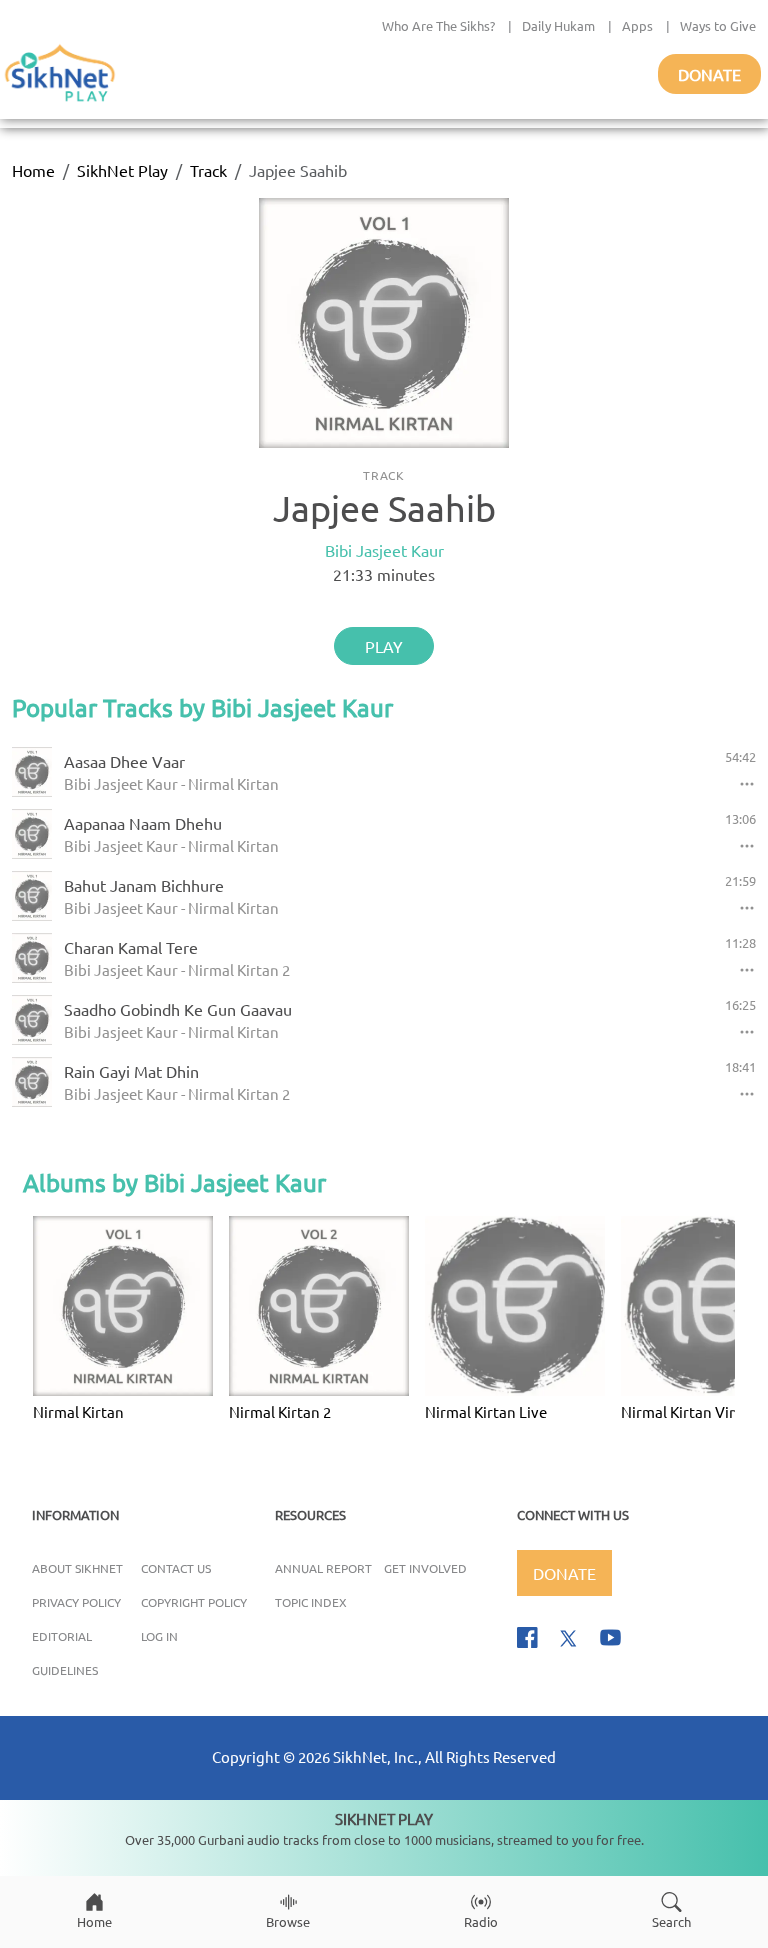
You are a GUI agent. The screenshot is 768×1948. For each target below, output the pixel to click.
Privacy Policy (76, 1602)
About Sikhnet (77, 1568)
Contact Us (176, 1568)
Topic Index (311, 1602)
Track (208, 170)
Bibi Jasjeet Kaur (384, 550)
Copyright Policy (194, 1602)
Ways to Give (718, 25)
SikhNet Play (122, 170)
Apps (637, 25)
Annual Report (323, 1568)
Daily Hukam (558, 25)
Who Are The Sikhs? (438, 25)
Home (33, 170)
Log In (159, 1636)
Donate (709, 74)
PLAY (384, 646)
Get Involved (425, 1568)
